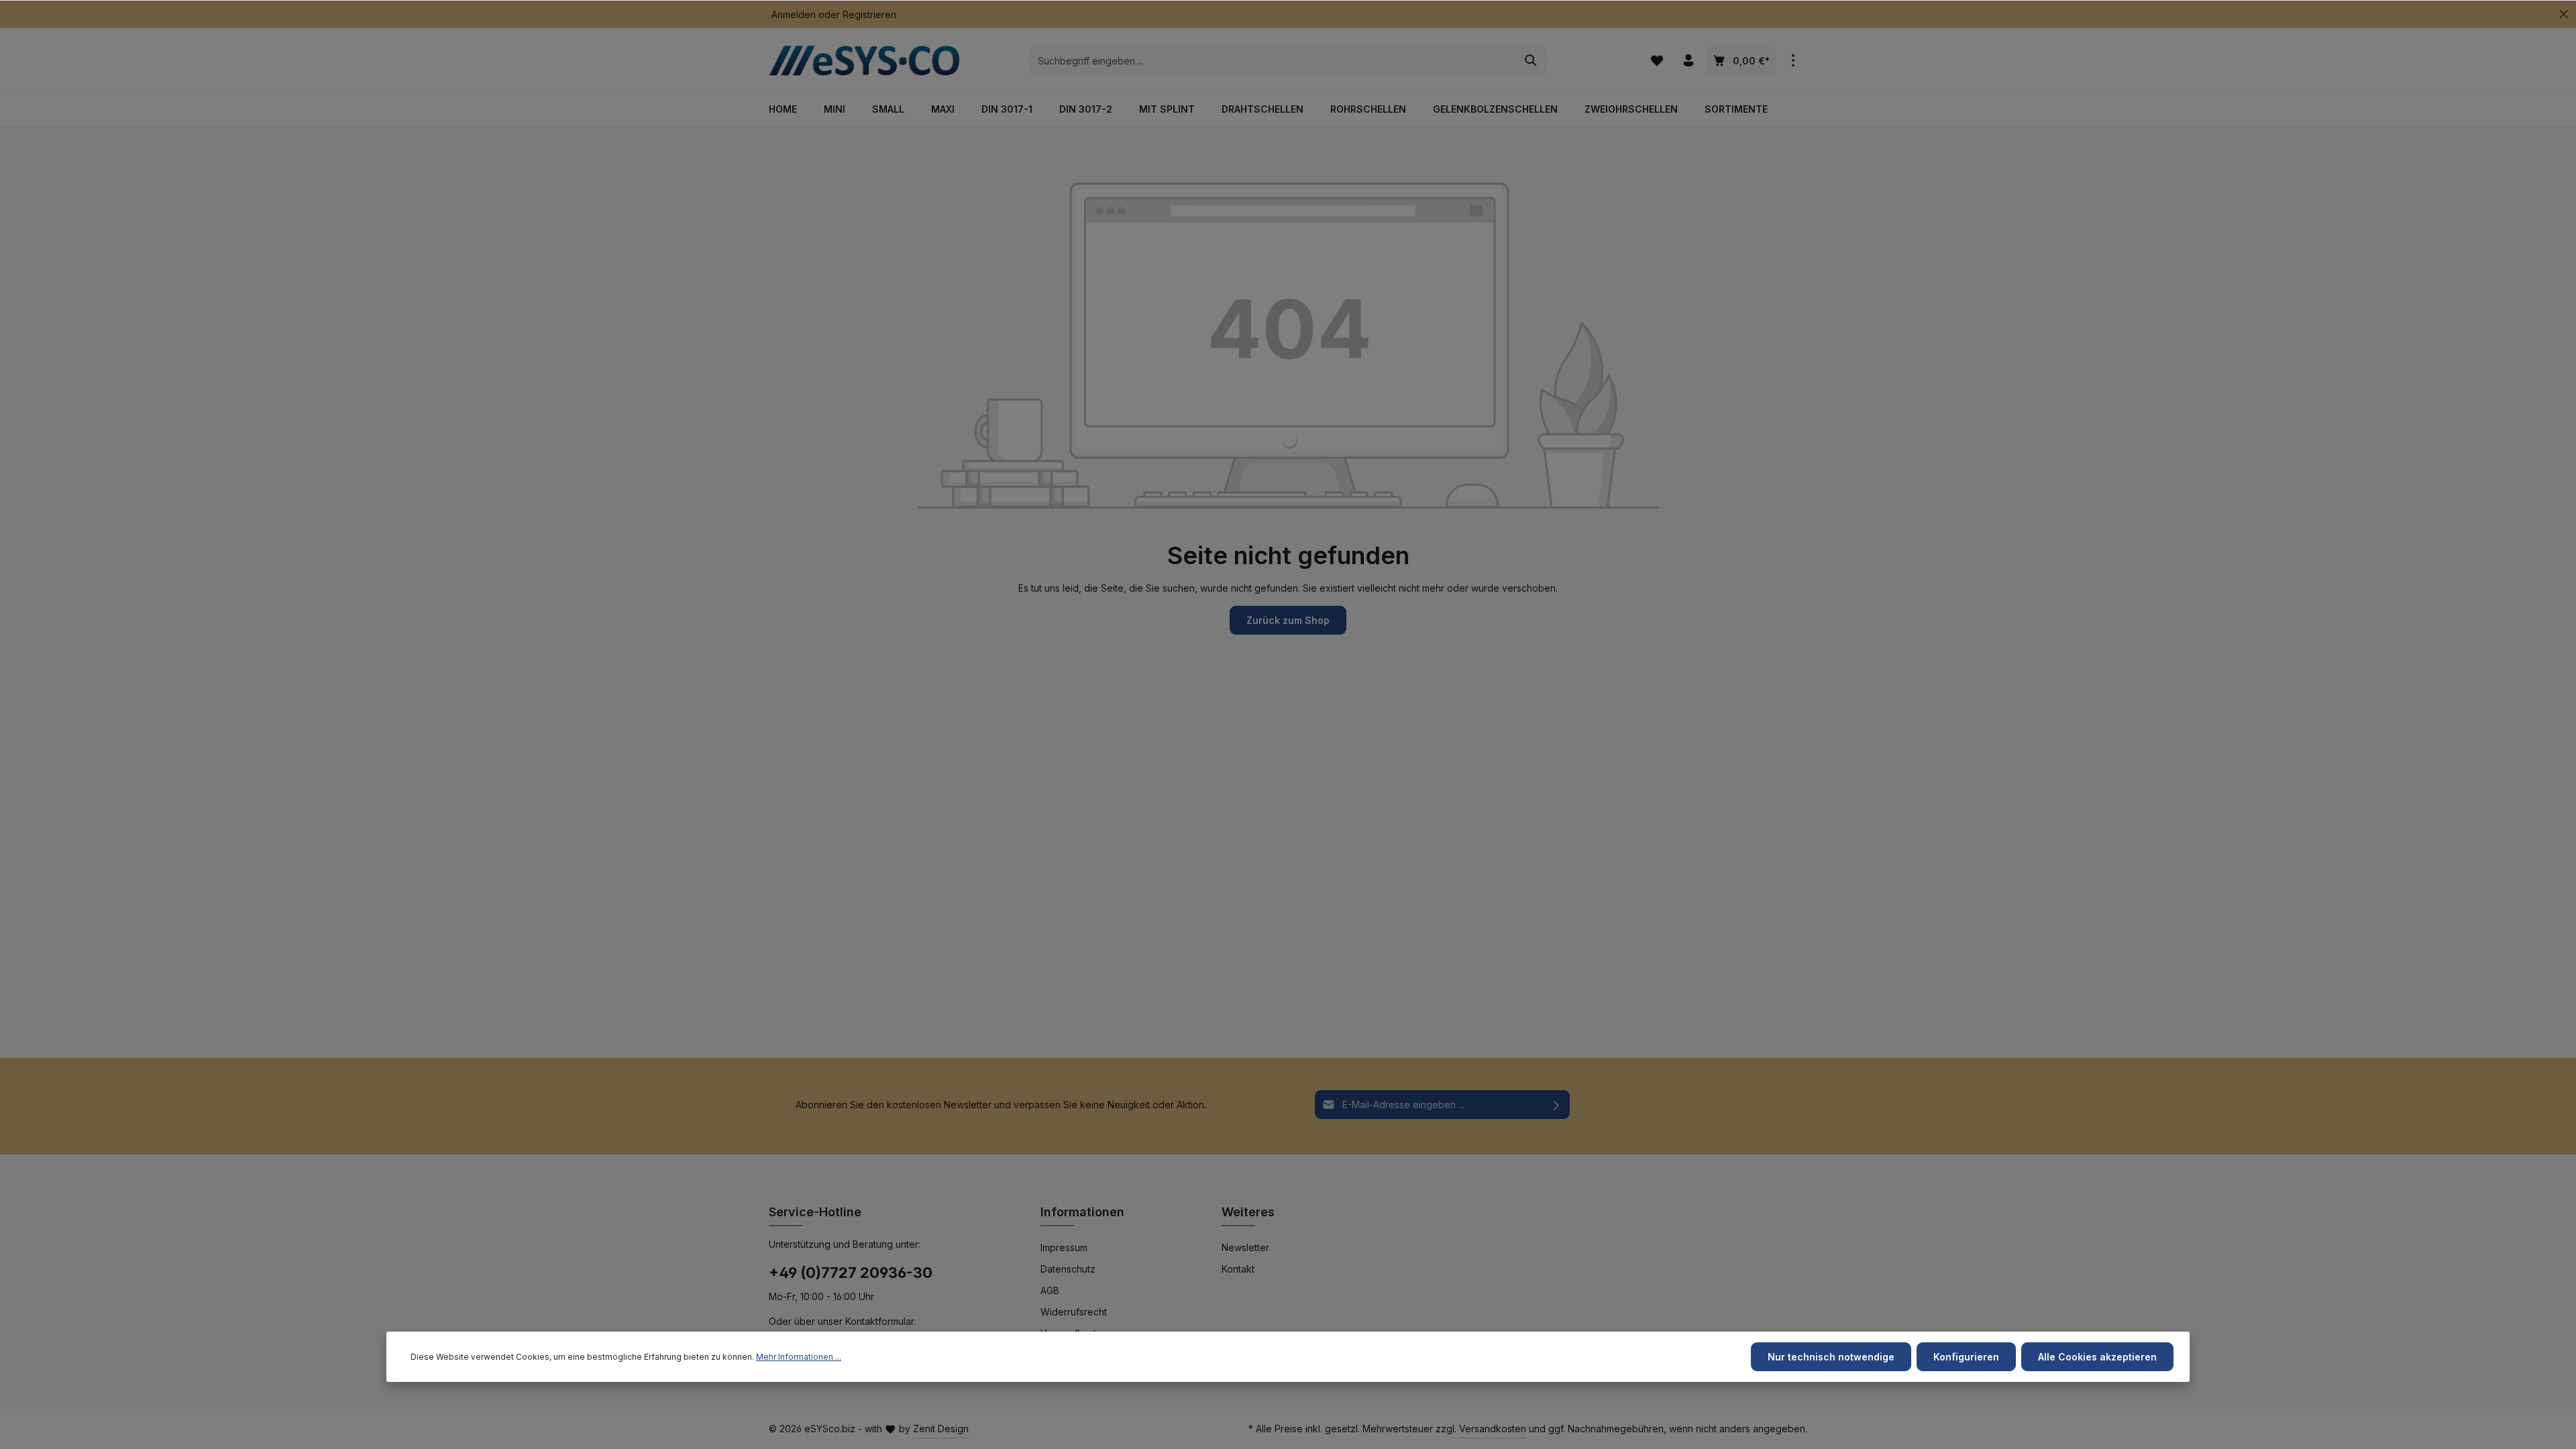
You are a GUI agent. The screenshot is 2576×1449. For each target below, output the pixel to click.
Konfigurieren (1966, 1357)
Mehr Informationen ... (799, 1357)
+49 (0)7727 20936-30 (851, 1273)
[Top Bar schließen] (2564, 14)
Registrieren (869, 14)
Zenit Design (941, 1429)
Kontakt (1238, 1269)
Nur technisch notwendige (1831, 1357)
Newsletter (1245, 1247)
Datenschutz (1068, 1269)
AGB (1050, 1290)
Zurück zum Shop (1288, 620)
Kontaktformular (880, 1321)
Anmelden (794, 14)
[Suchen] (1531, 60)
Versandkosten (1493, 1429)
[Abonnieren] (1557, 1105)
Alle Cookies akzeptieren (2097, 1357)
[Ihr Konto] (1688, 61)
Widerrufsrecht (1074, 1312)
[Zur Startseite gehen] (869, 60)
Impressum (1064, 1247)
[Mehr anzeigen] (1793, 61)
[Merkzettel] (1657, 61)
